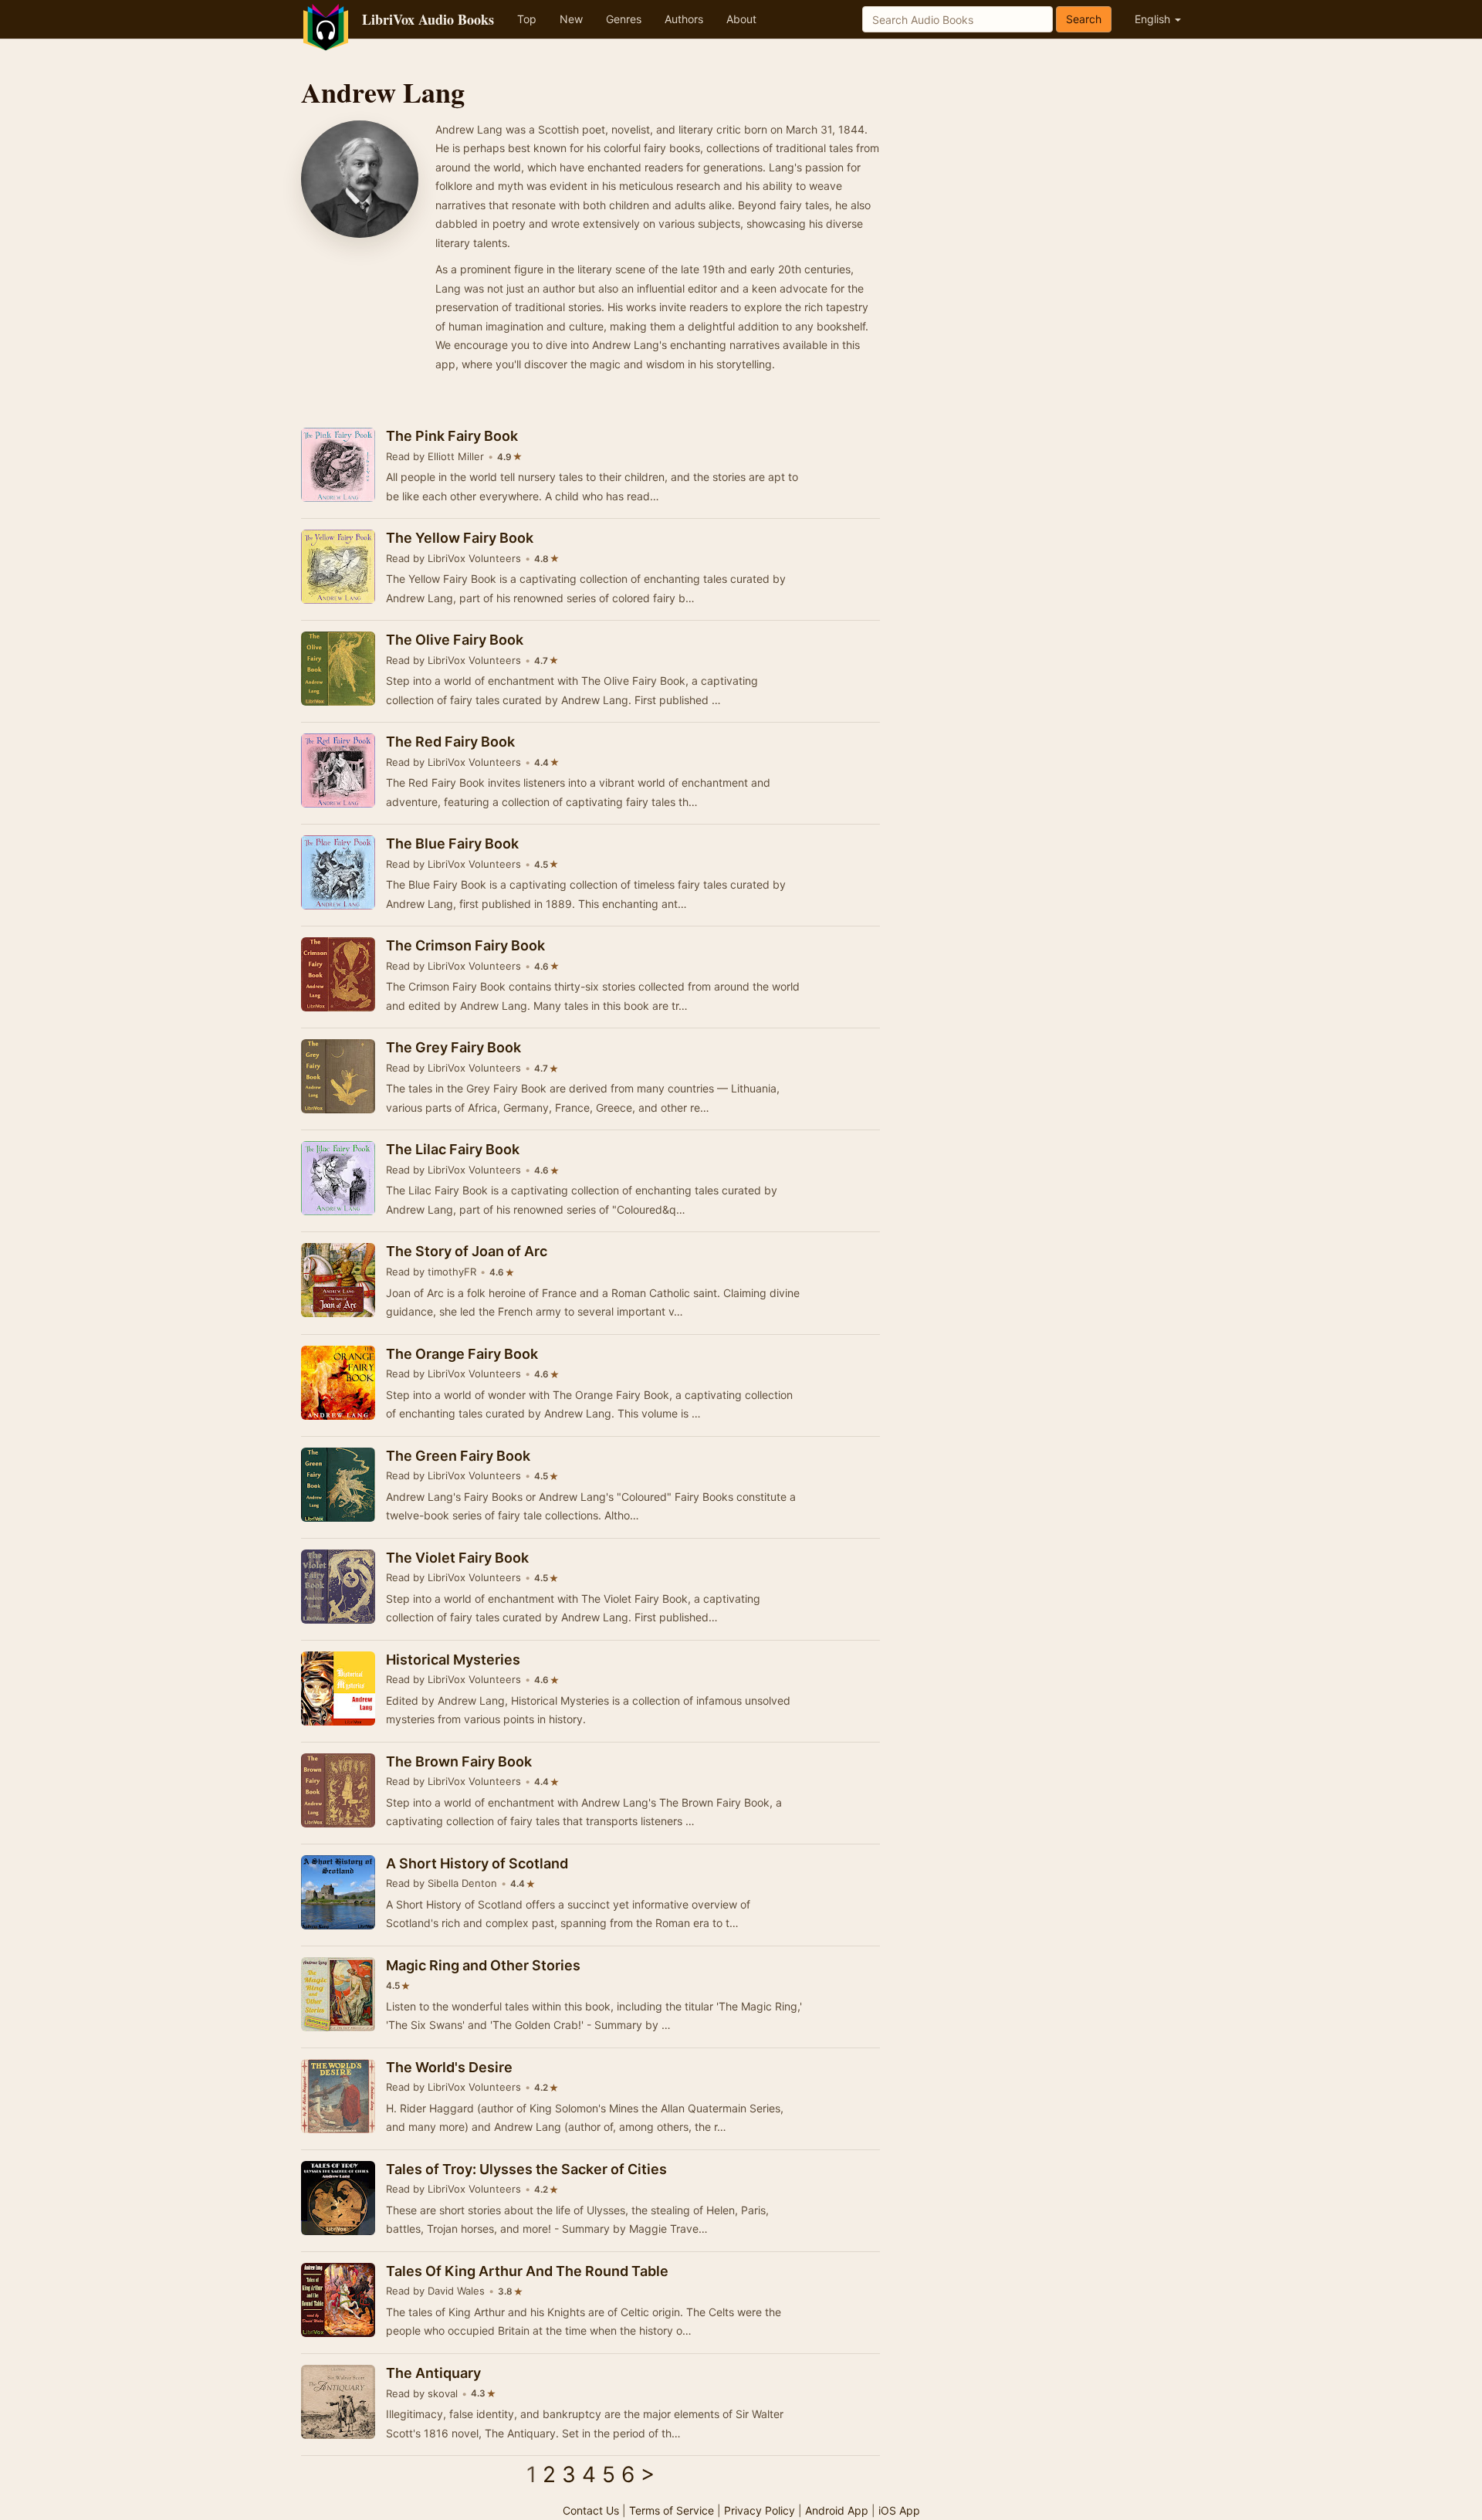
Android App (837, 2510)
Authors (684, 19)
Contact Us (591, 2510)
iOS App (899, 2510)
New (571, 19)
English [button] (1154, 19)
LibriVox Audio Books (428, 19)
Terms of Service (672, 2510)
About (741, 19)
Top (527, 19)
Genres (624, 19)
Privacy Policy (760, 2510)
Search (1084, 19)
